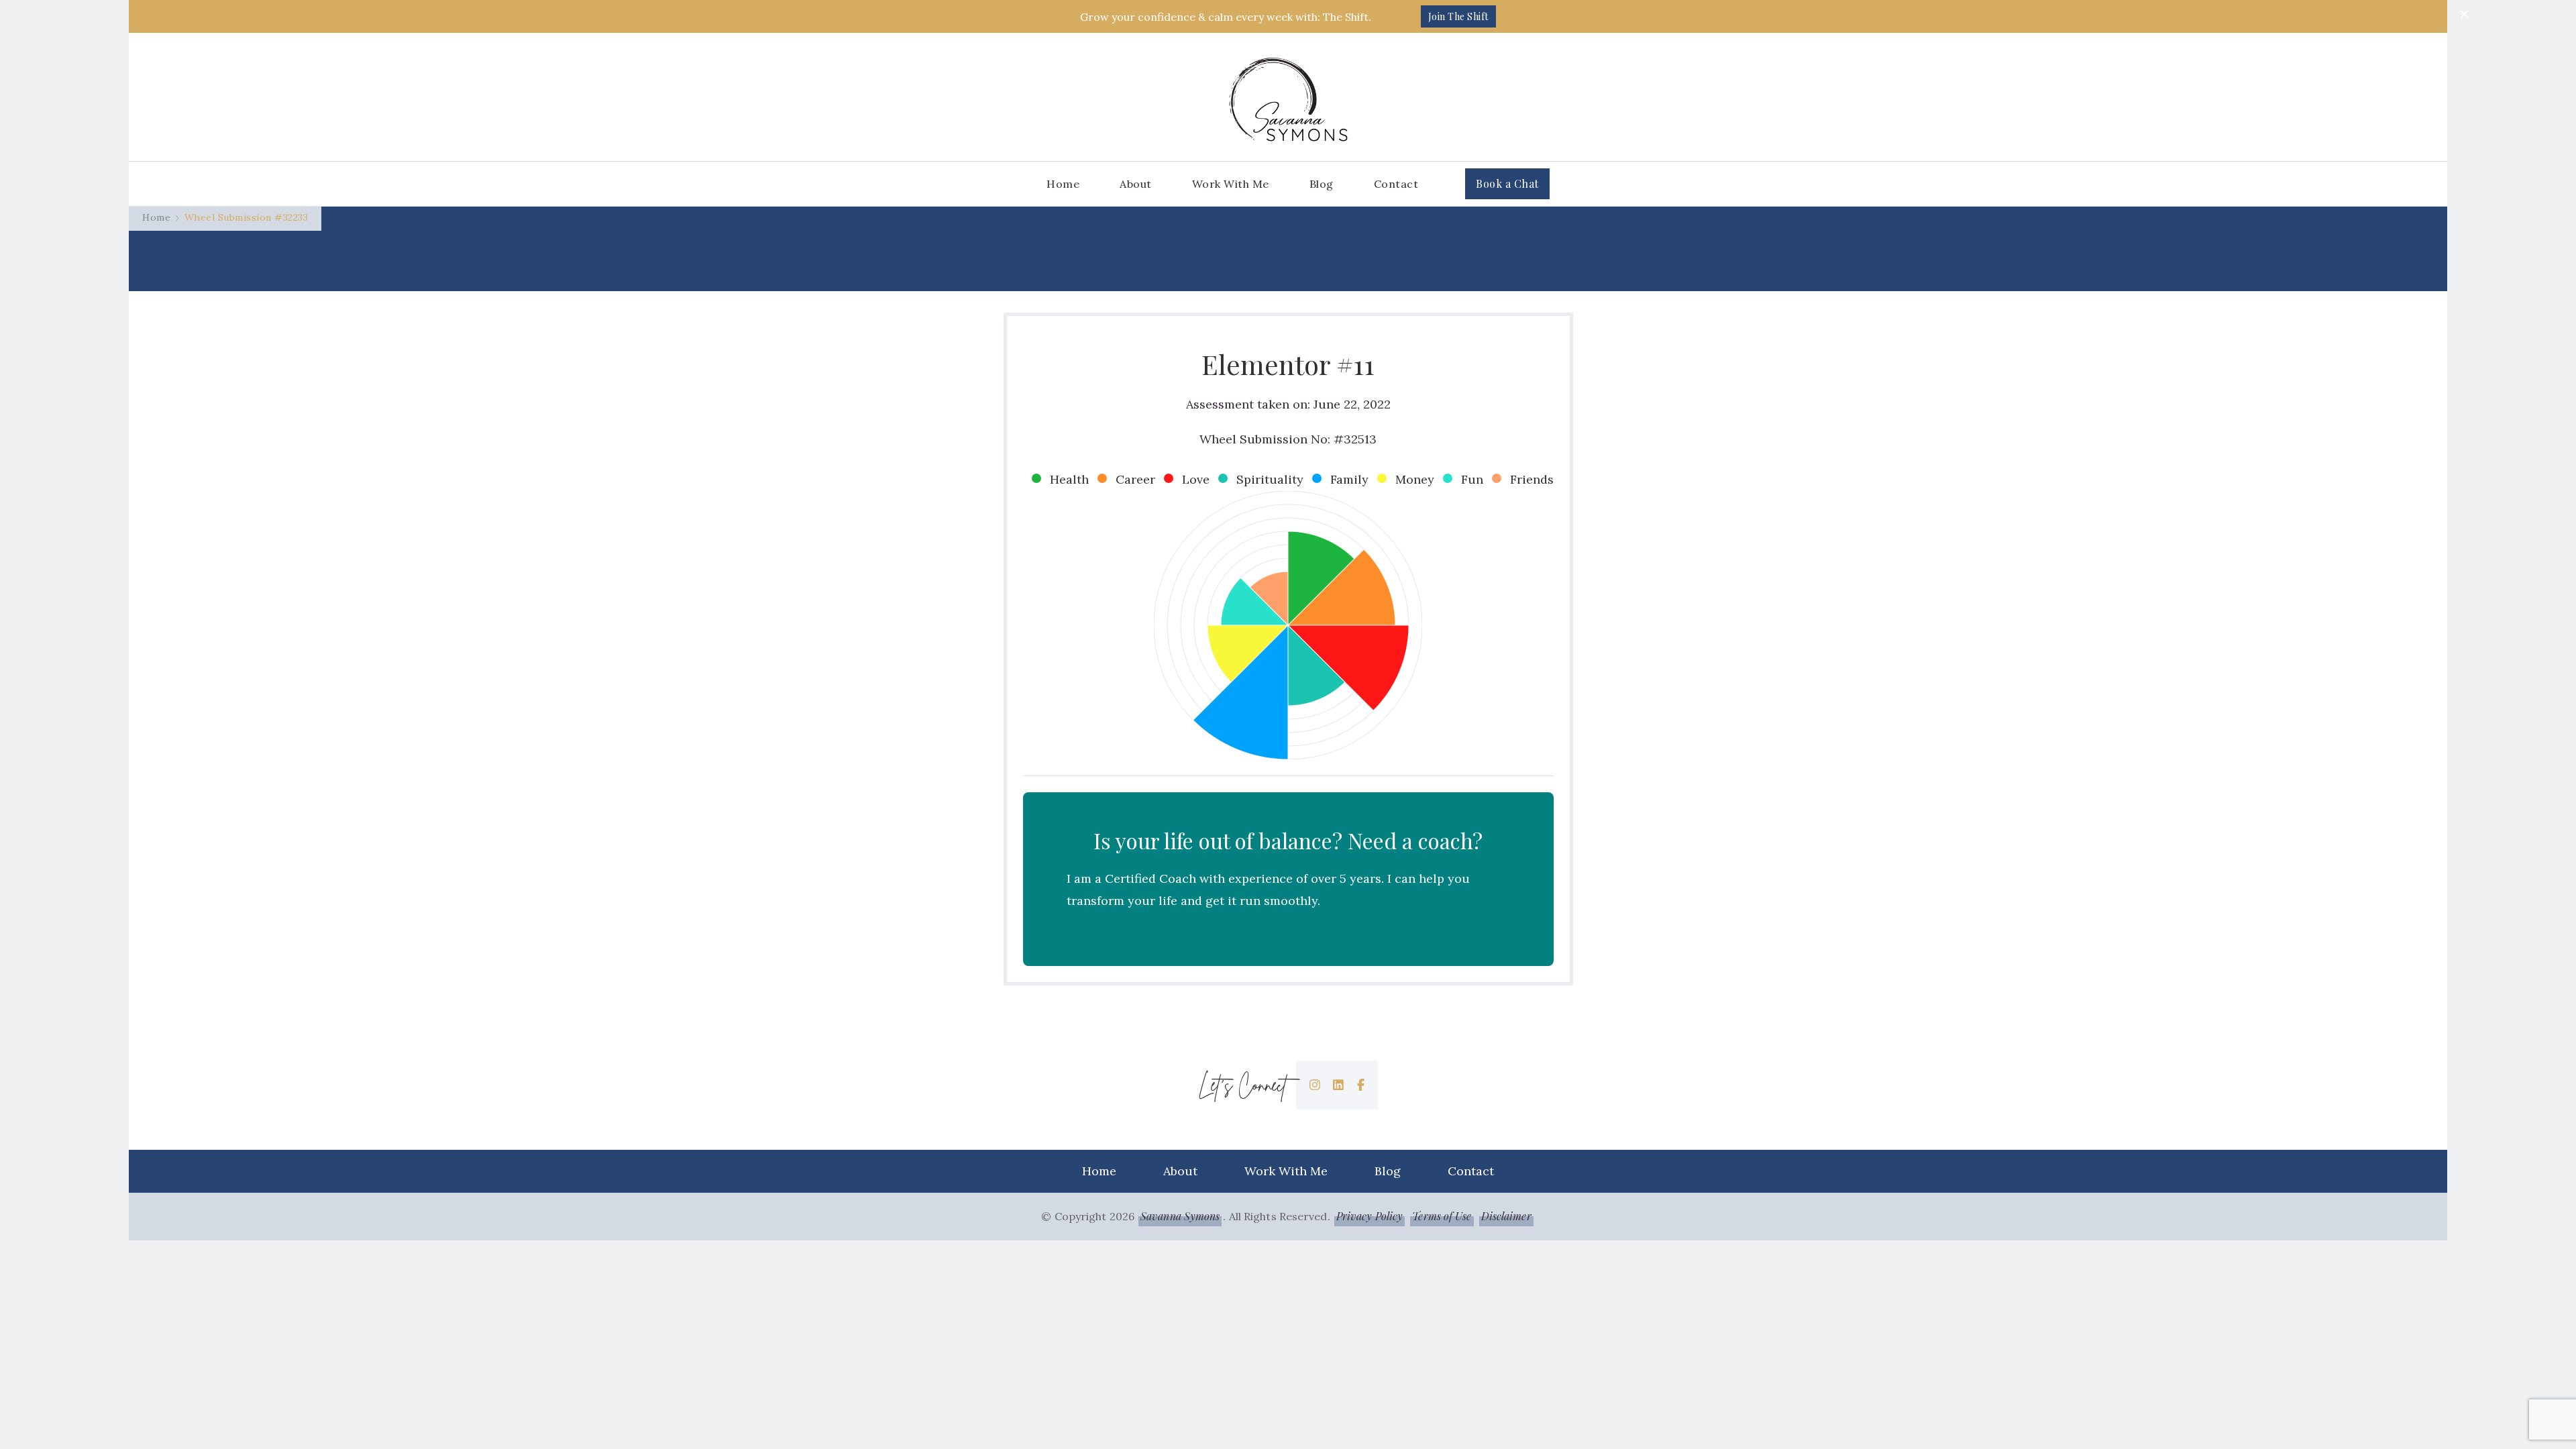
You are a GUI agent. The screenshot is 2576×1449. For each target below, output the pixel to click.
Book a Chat (1507, 183)
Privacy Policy (1370, 1216)
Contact (1396, 184)
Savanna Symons (1180, 1216)
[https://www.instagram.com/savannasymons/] (1315, 1085)
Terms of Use (1442, 1216)
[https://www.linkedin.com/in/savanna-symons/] (1338, 1085)
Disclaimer (1506, 1216)
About (1136, 184)
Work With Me (1231, 184)
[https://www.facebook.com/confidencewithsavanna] (1361, 1085)
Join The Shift (1458, 16)
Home (1063, 184)
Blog (1322, 184)
